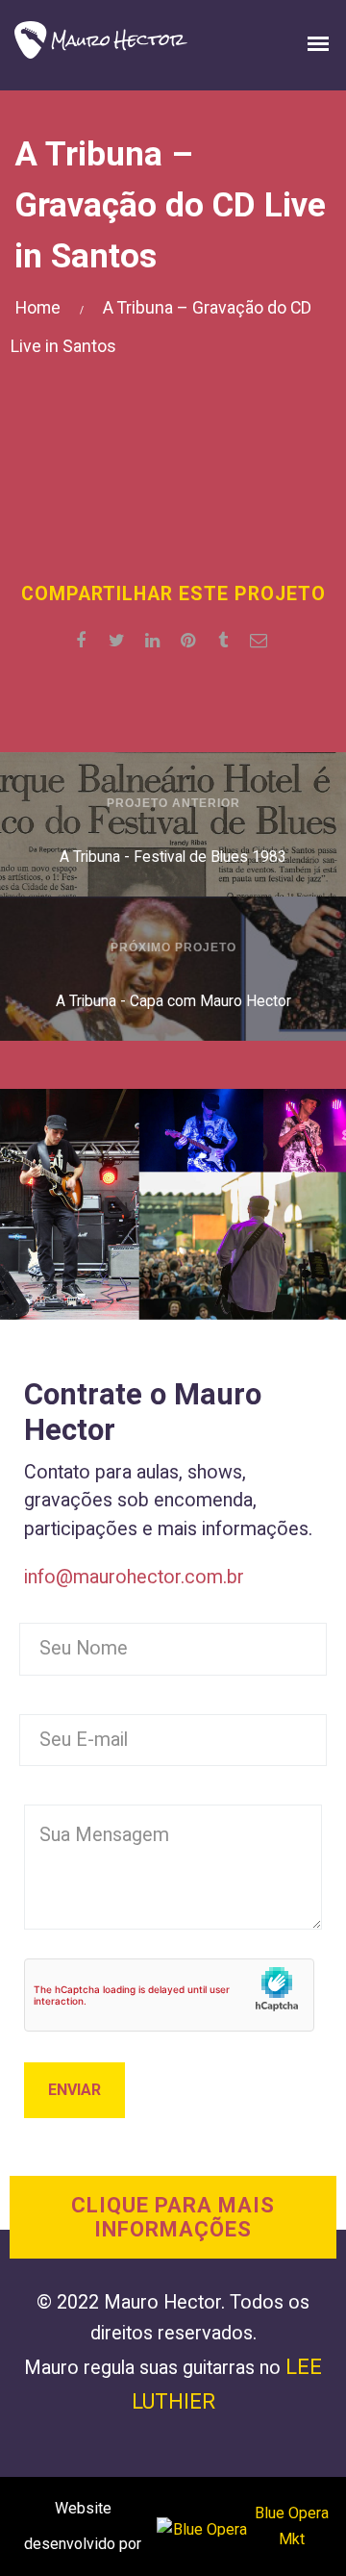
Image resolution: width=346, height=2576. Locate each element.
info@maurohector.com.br (134, 1577)
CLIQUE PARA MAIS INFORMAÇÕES (173, 2217)
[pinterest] (191, 641)
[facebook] (84, 641)
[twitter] (120, 641)
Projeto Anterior (173, 803)
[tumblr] (226, 641)
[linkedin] (155, 641)
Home (38, 307)
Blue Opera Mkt (292, 2525)
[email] (262, 641)
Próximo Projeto (173, 947)
